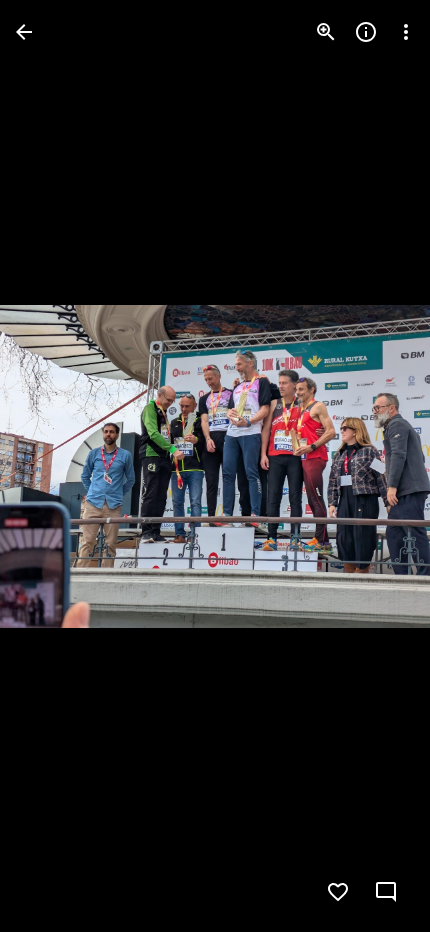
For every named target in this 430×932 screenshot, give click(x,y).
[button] (56, 466)
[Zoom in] (326, 32)
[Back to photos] (24, 32)
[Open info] (366, 32)
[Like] (338, 892)
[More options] (406, 32)
